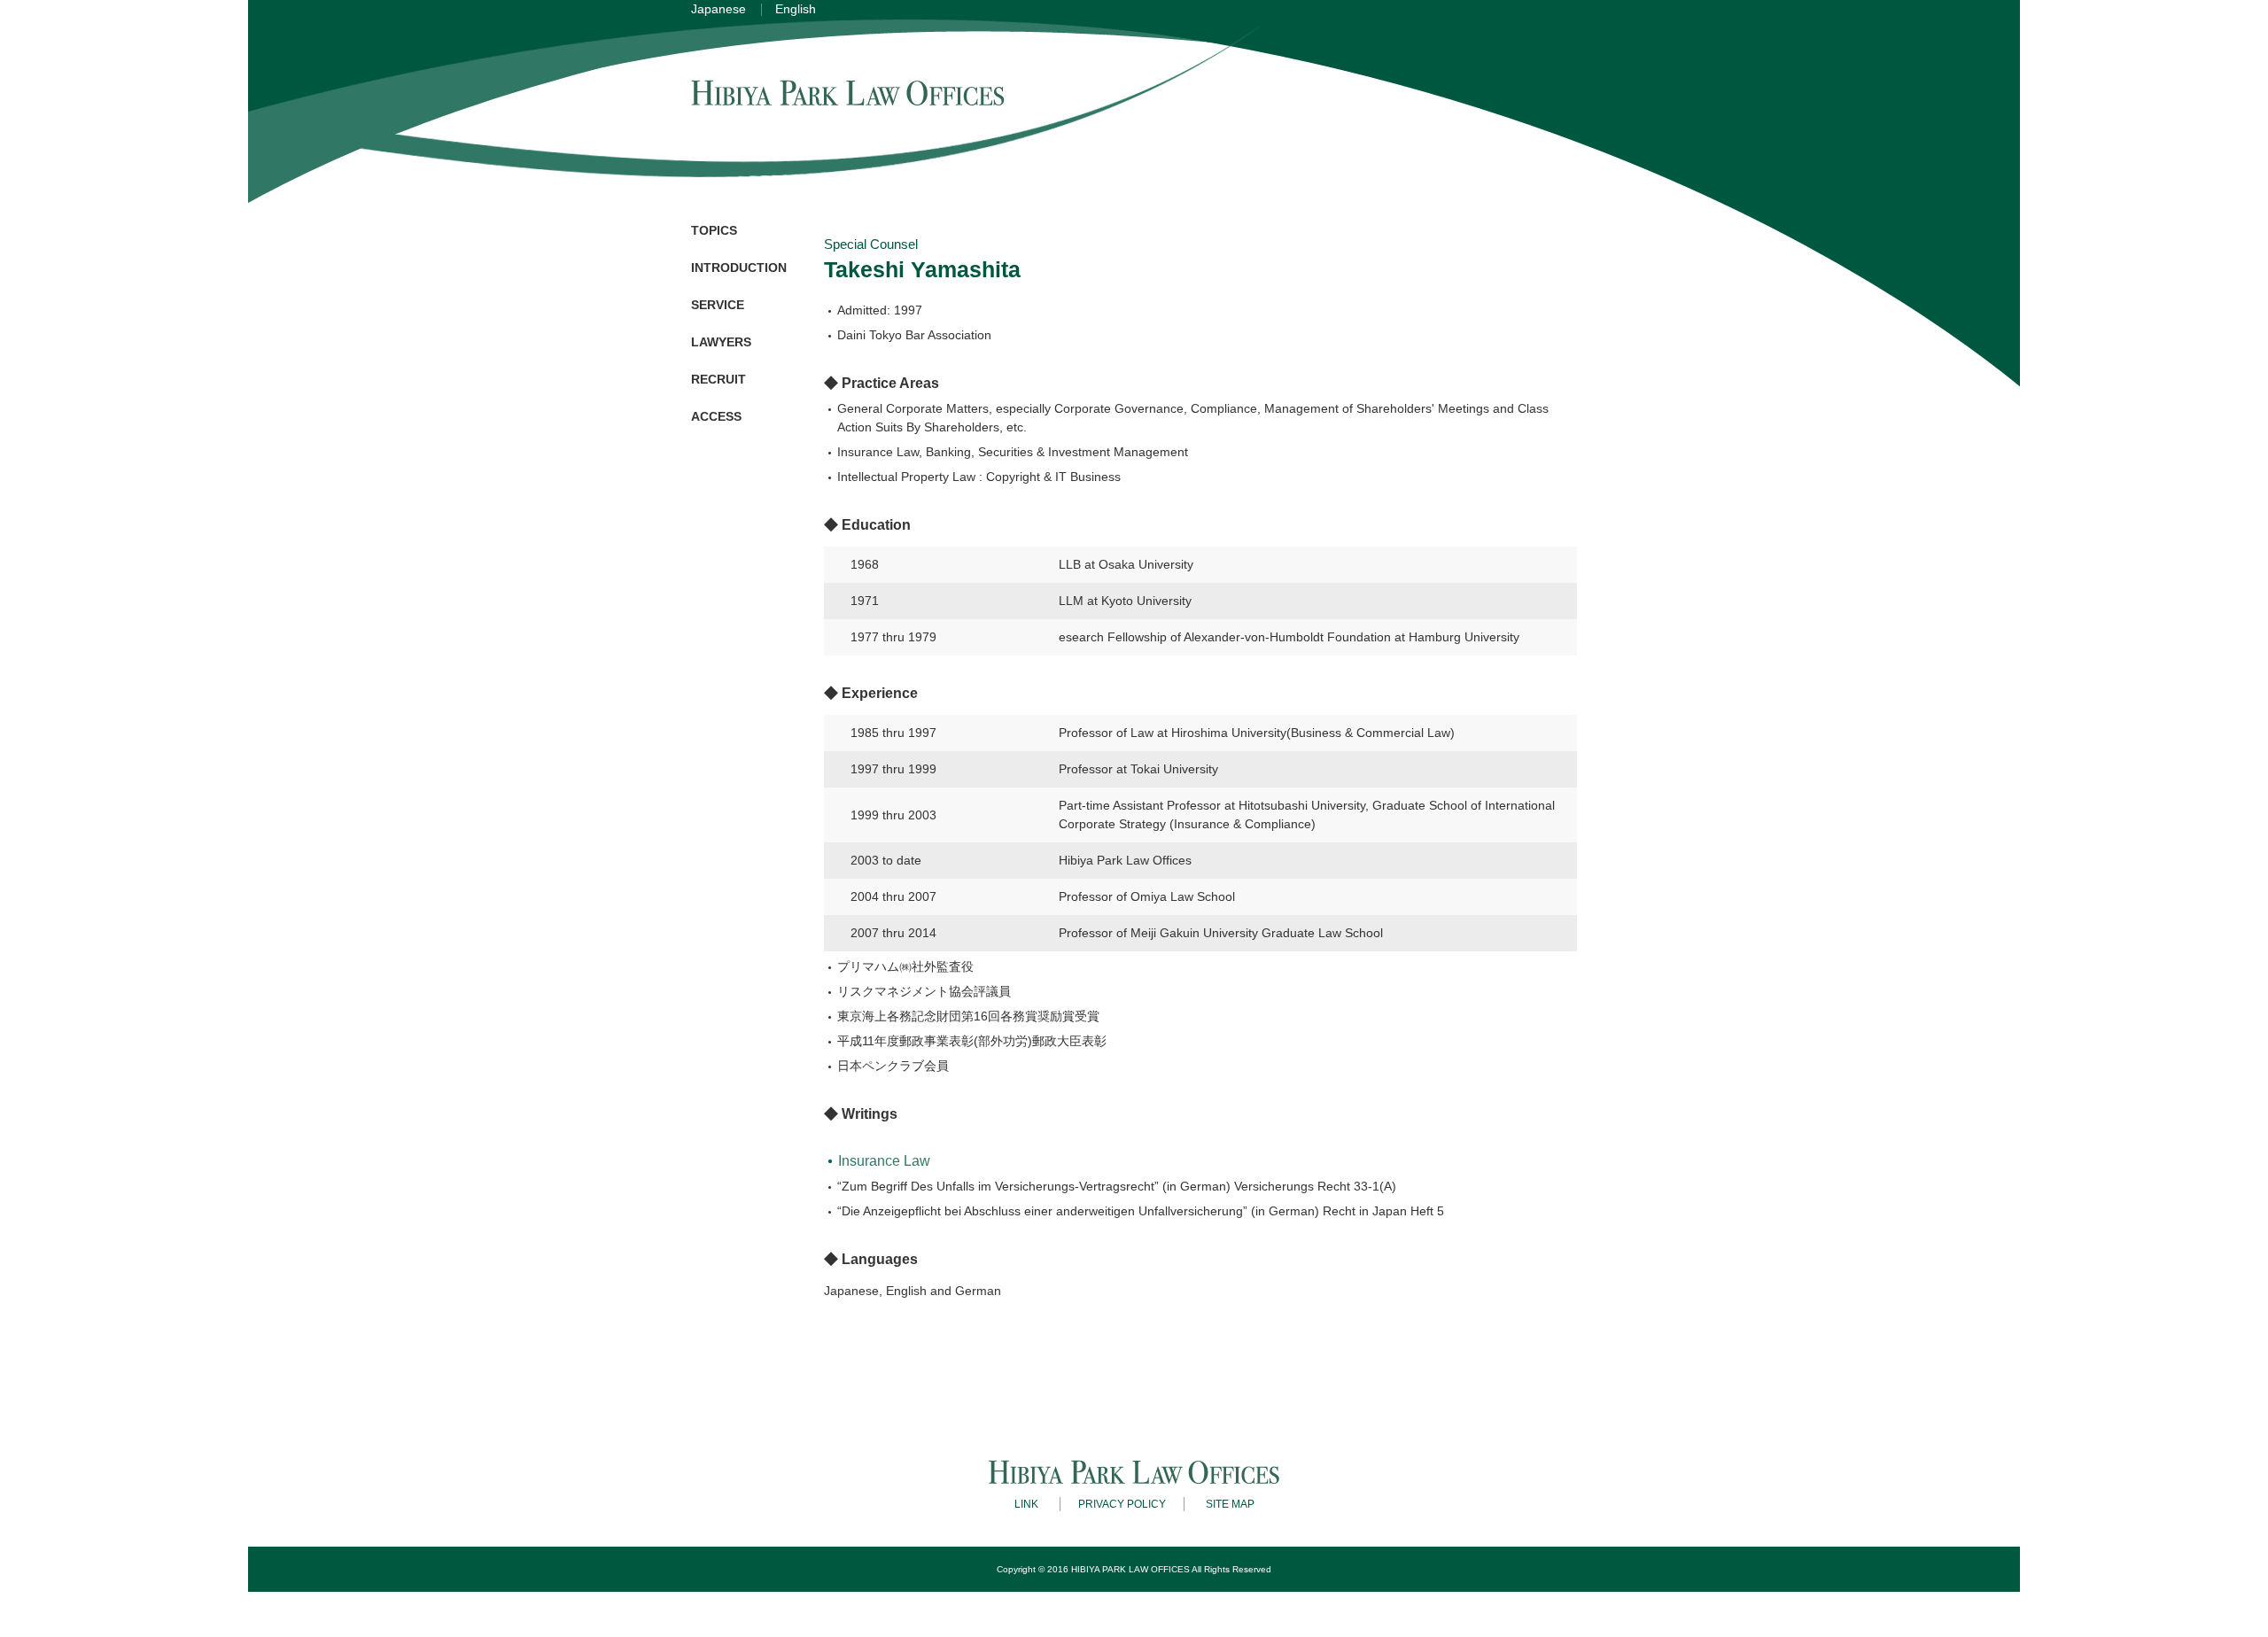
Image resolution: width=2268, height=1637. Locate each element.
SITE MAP (1230, 1504)
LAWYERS (721, 342)
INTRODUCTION (739, 268)
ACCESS (716, 416)
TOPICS (714, 230)
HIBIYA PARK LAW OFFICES (1130, 1569)
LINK (1026, 1504)
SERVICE (718, 305)
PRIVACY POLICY (1122, 1504)
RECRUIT (718, 379)
